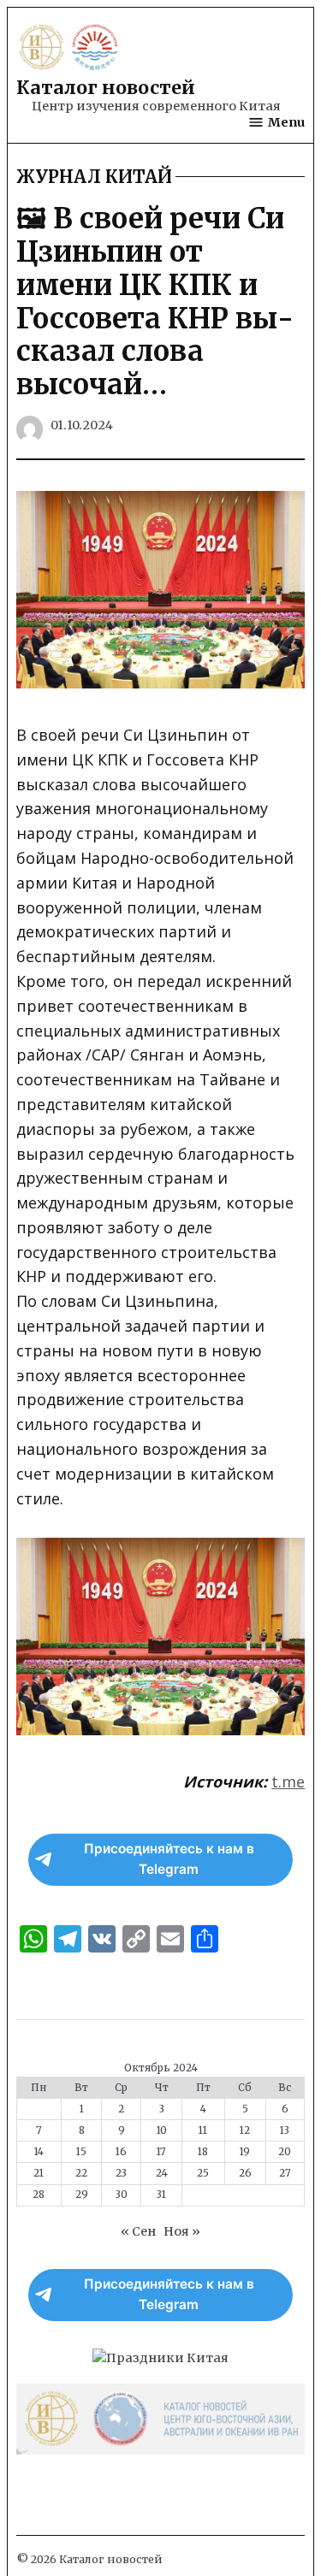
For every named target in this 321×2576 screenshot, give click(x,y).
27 (285, 2173)
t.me (288, 1781)
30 (122, 2195)
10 (162, 2130)
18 (203, 2152)
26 (245, 2173)
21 (39, 2173)
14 (39, 2152)
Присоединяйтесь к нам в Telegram (169, 1859)
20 (285, 2152)
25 (203, 2173)
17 (161, 2152)
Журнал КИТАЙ (94, 177)
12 (245, 2130)
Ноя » (182, 2231)
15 (81, 2152)
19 (245, 2152)
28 (39, 2195)
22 (81, 2173)
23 (121, 2173)
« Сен (138, 2231)
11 (203, 2130)
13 (285, 2130)
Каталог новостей (106, 88)
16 (121, 2152)
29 (82, 2195)
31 (161, 2195)
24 (162, 2173)
